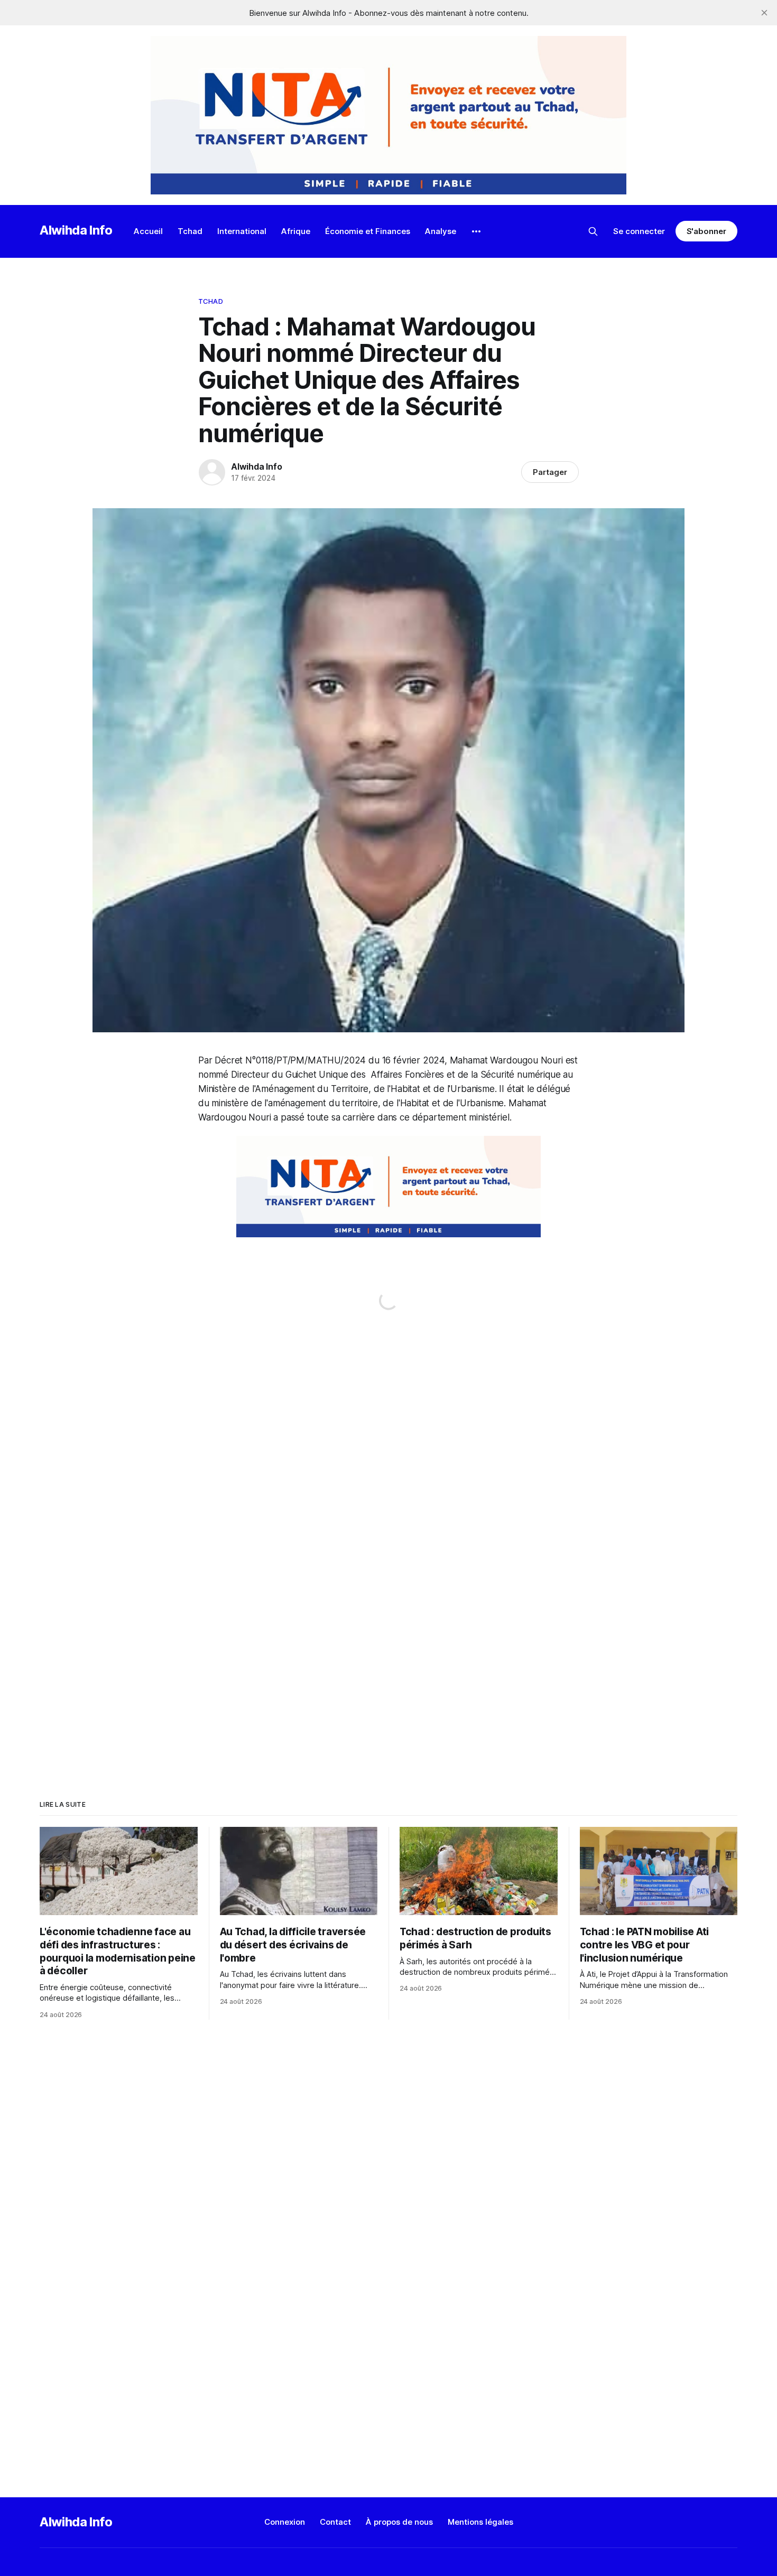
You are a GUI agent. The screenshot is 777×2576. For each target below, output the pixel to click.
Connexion (285, 2522)
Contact (335, 2522)
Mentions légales (480, 2522)
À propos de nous (399, 2522)
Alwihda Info (76, 230)
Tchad (190, 231)
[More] (476, 231)
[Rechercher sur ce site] (593, 231)
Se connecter (639, 231)
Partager (550, 472)
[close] (764, 13)
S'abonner (706, 231)
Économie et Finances (368, 231)
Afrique (296, 231)
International (242, 231)
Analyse (441, 231)
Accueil (148, 231)
